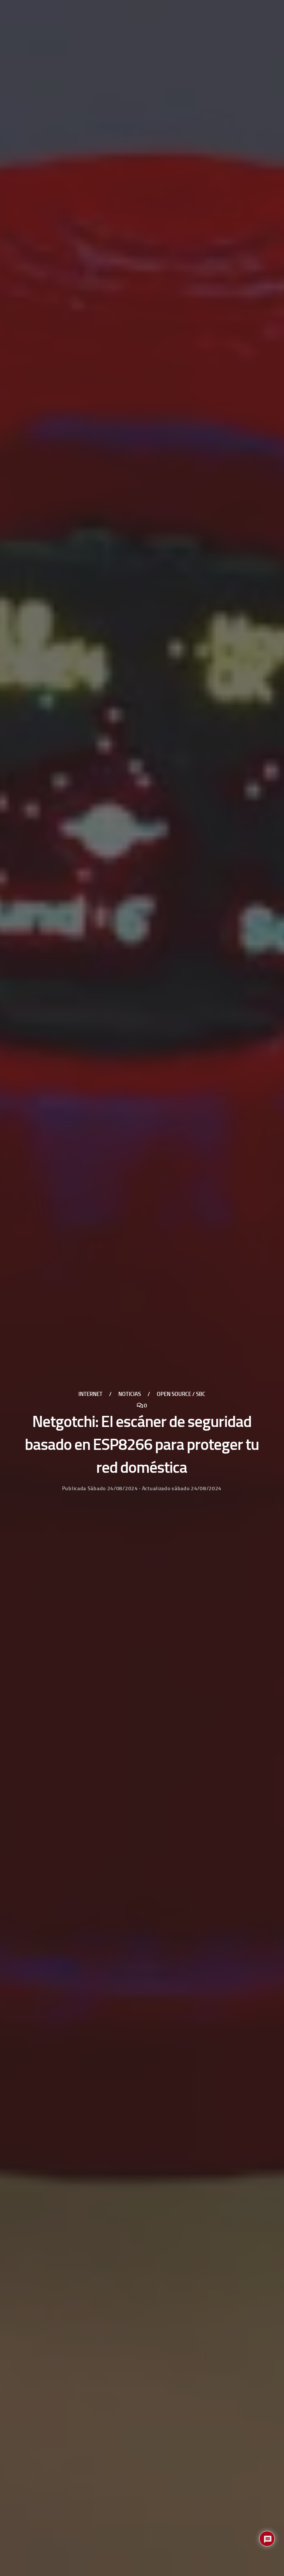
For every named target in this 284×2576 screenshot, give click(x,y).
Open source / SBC (181, 1394)
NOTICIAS (130, 1394)
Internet (90, 1394)
